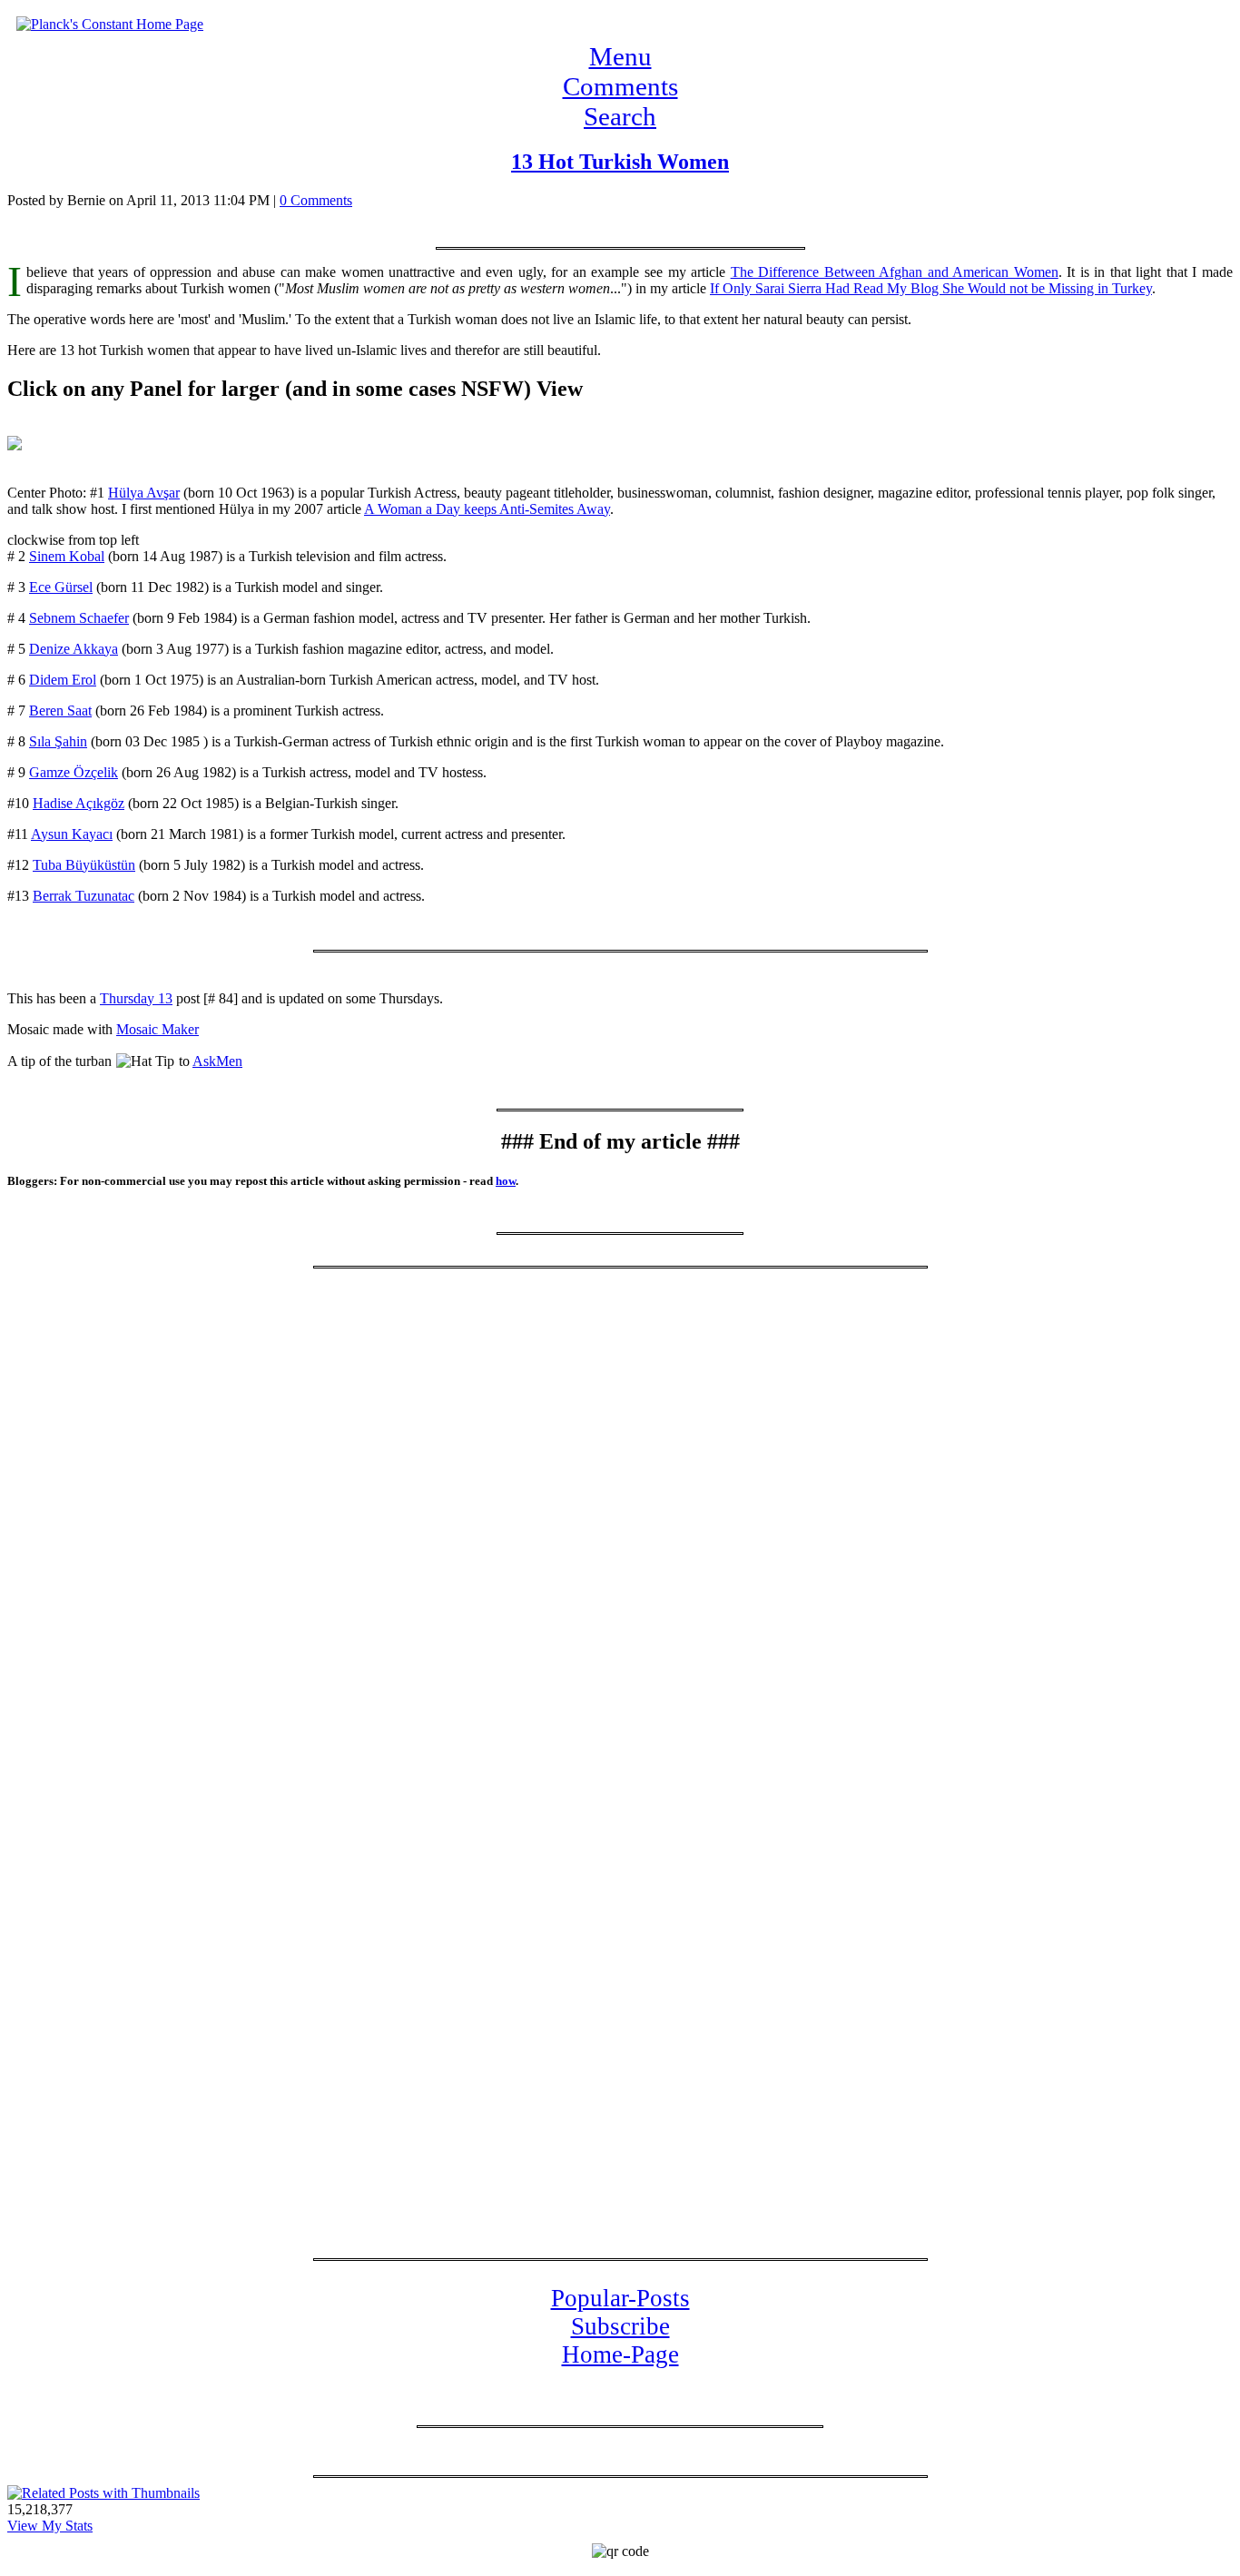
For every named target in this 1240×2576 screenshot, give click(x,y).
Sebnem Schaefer (79, 618)
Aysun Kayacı (72, 834)
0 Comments (316, 200)
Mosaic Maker (157, 1029)
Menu (620, 56)
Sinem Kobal (67, 556)
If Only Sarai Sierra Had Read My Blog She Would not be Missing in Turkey (931, 288)
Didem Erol (63, 680)
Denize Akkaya (74, 649)
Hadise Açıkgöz (79, 803)
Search (620, 116)
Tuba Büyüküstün (84, 865)
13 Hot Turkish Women (620, 162)
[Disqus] (620, 1519)
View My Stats (50, 2526)
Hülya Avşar (144, 493)
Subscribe (620, 2326)
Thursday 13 (136, 998)
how (506, 1181)
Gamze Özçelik (74, 772)
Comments (620, 86)
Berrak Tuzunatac (84, 896)
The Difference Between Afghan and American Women (895, 272)
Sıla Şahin (58, 741)
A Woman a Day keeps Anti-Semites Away (487, 509)
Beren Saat (60, 711)
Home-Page (620, 2354)
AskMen (217, 1061)
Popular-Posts (620, 2298)
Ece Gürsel (61, 587)
